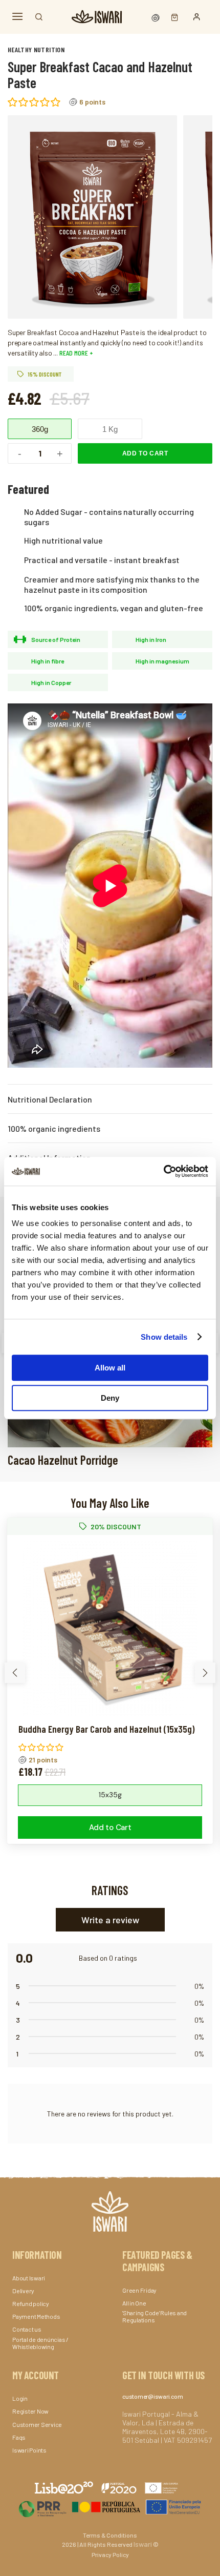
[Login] (197, 17)
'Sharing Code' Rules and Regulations (155, 2316)
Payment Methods (36, 2316)
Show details (164, 1337)
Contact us (27, 2329)
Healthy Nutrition (36, 49)
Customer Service (37, 2424)
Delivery (23, 2291)
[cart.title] (172, 17)
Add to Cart (145, 453)
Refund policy (31, 2303)
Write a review (110, 1920)
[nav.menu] (17, 17)
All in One (134, 2303)
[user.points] (157, 17)
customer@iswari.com (152, 2396)
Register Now (30, 2411)
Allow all (110, 1368)
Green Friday (139, 2290)
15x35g (110, 1795)
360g (40, 429)
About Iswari (29, 2278)
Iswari (143, 2544)
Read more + (75, 353)
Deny (110, 1398)
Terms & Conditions (110, 2535)
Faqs (19, 2437)
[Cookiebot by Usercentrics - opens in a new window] (163, 1171)
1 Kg (110, 429)
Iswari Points (29, 2450)
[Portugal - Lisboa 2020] (110, 2507)
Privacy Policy (110, 2554)
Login (20, 2398)
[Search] (39, 17)
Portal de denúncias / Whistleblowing (40, 2343)
